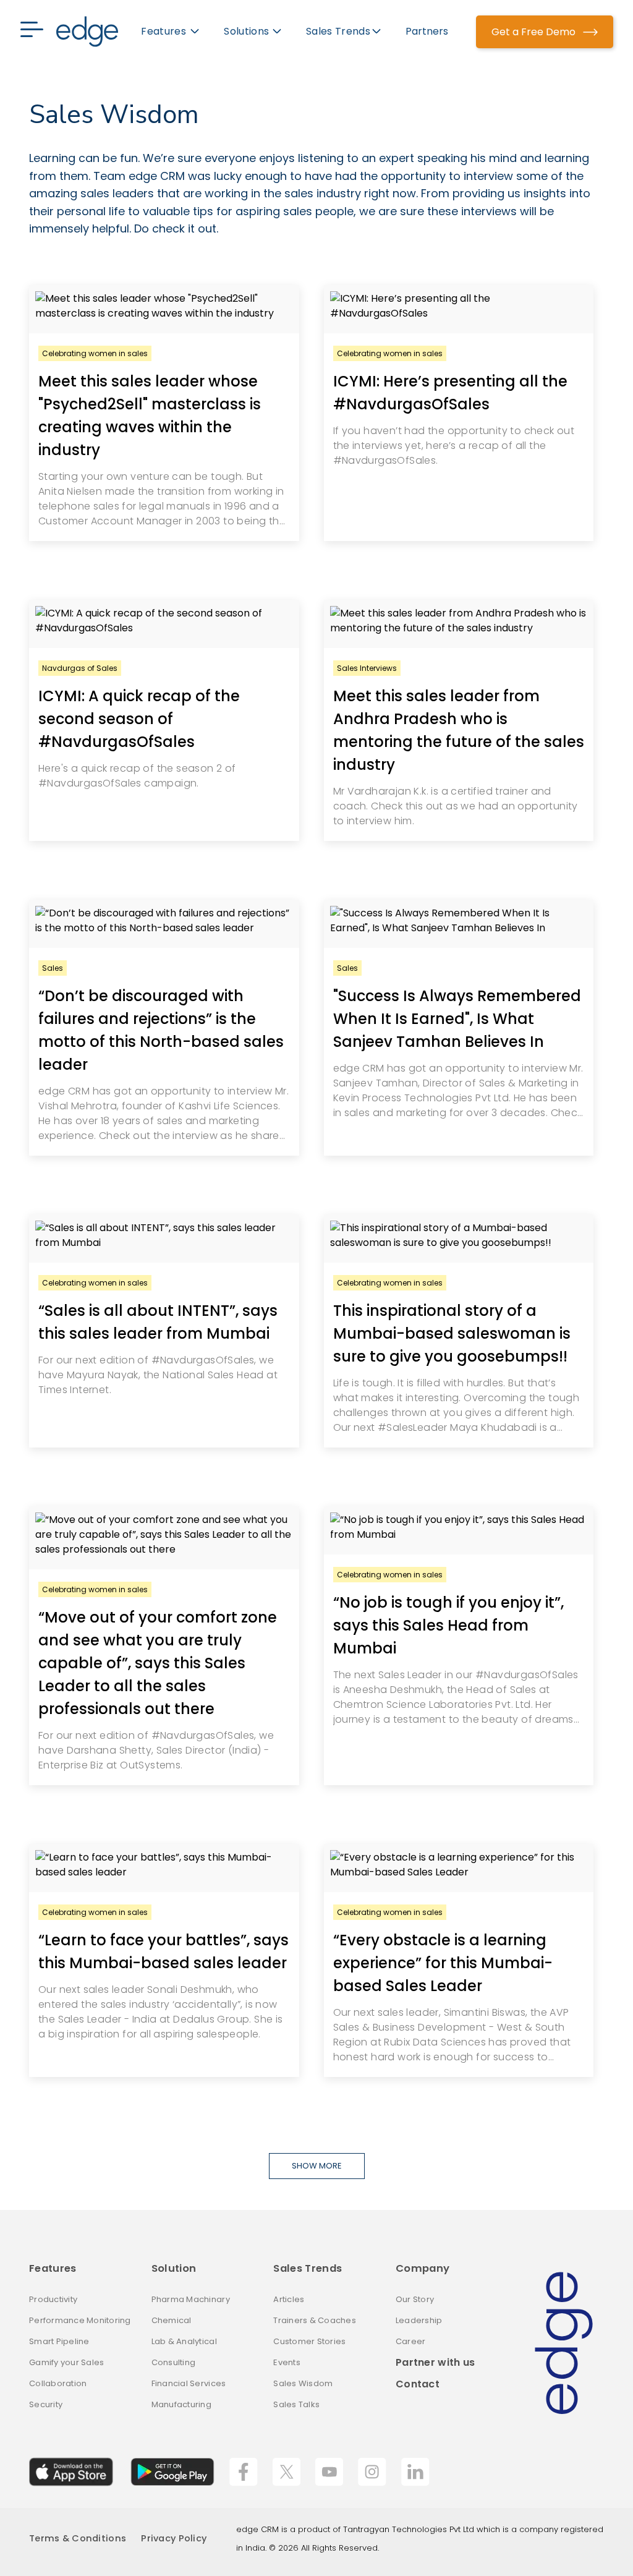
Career (411, 2341)
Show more (317, 2166)
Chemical (172, 2320)
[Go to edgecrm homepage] (87, 32)
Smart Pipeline (59, 2341)
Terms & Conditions (78, 2538)
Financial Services (189, 2383)
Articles (289, 2299)
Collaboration (58, 2383)
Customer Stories (309, 2341)
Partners (427, 31)
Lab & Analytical (184, 2341)
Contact (418, 2383)
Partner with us (435, 2362)
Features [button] (165, 31)
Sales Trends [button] (338, 31)
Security (46, 2404)
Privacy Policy (174, 2538)
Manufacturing (181, 2404)
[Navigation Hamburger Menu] (38, 32)
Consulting (174, 2362)
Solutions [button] (246, 31)
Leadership (419, 2320)
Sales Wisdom (303, 2383)
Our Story (415, 2299)
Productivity (53, 2299)
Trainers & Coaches (315, 2320)
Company (423, 2268)
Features (53, 2268)
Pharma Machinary (191, 2299)
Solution (174, 2268)
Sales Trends (308, 2268)
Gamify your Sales (66, 2362)
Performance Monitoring (80, 2320)
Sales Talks (296, 2404)
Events (287, 2362)
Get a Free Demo (535, 32)
